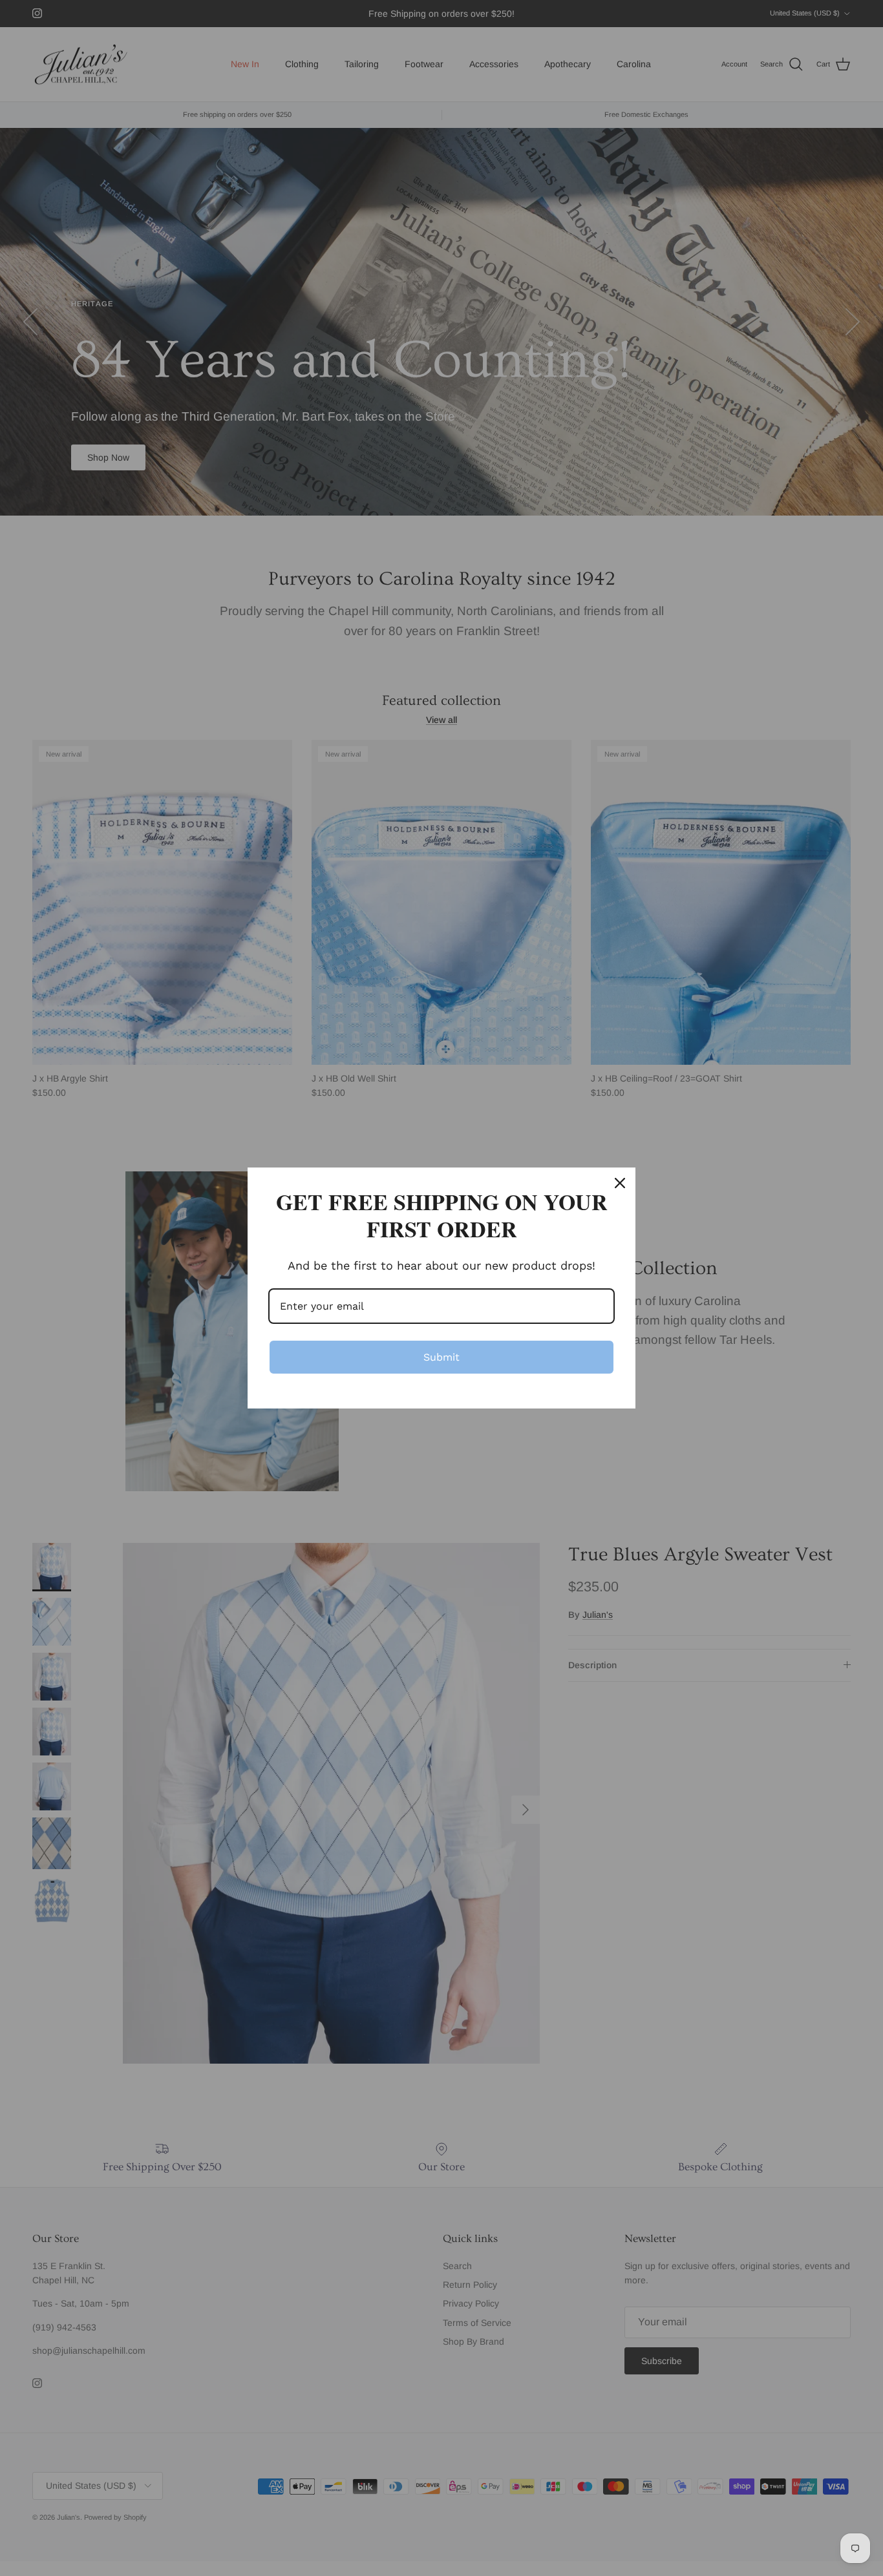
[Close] (620, 1183)
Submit (441, 1357)
